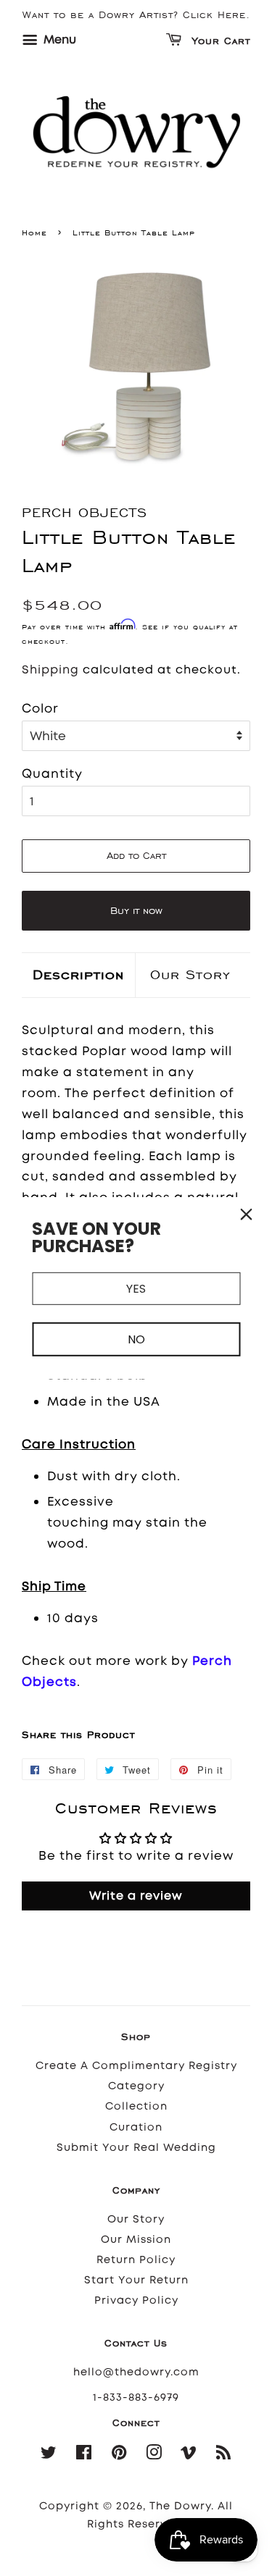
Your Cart (219, 42)
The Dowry (180, 2506)
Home (34, 232)
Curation (136, 2127)
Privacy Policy (136, 2300)
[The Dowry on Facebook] (84, 2455)
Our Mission (136, 2240)
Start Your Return (136, 2280)
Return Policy (136, 2260)
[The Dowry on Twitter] (49, 2455)
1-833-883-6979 (136, 2397)
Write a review (136, 1896)
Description (78, 974)
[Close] (246, 1214)
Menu (58, 39)
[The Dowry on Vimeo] (189, 2455)
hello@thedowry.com (136, 2372)
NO (136, 1339)
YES (136, 1288)
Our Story (190, 974)
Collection (136, 2106)
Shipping (50, 670)
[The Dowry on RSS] (224, 2455)
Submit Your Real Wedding (136, 2148)
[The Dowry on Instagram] (154, 2455)
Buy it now (136, 911)
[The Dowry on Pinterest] (119, 2455)
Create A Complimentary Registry (136, 2066)
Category (136, 2086)
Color (40, 708)
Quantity (52, 773)
